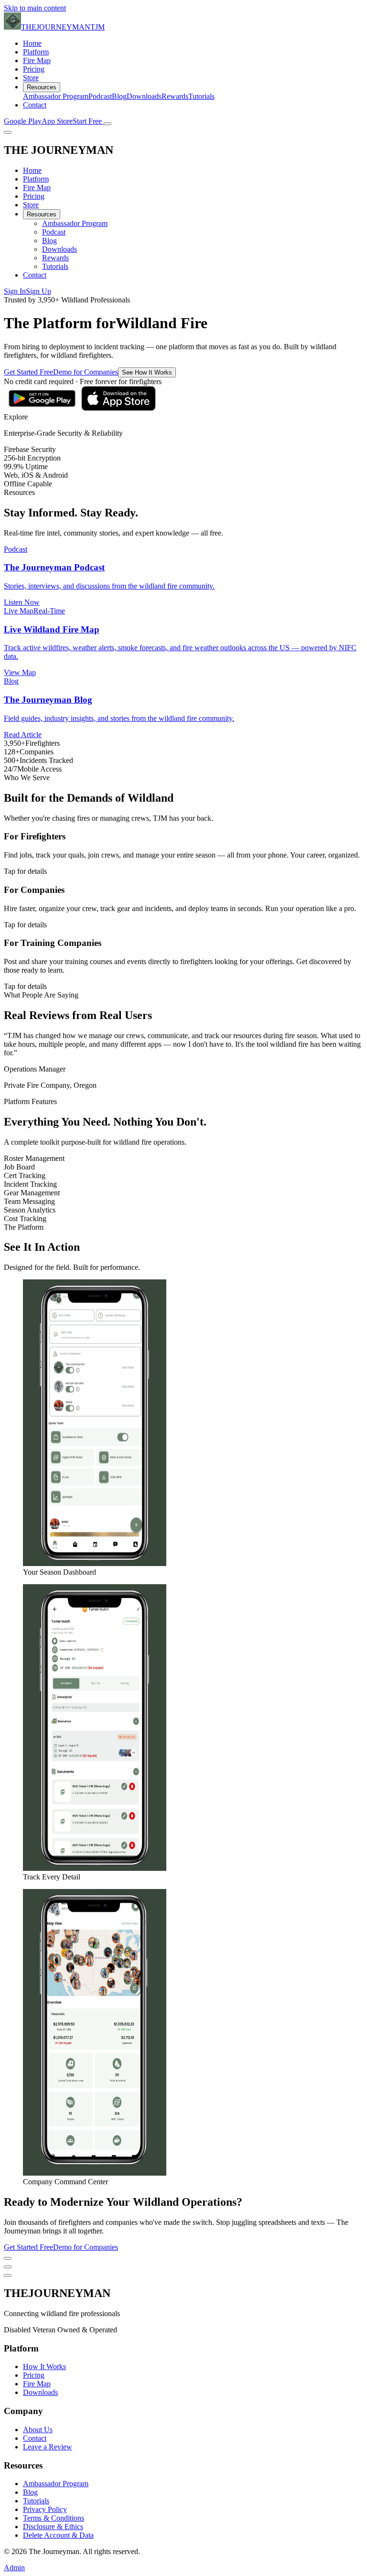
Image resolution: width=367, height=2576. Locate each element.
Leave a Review (48, 2447)
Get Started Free (28, 372)
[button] (183, 417)
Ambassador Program (56, 96)
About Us (38, 2430)
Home (32, 43)
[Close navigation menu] (8, 132)
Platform (36, 52)
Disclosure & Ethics (53, 2527)
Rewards (175, 96)
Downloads (144, 96)
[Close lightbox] (8, 2267)
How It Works (44, 2367)
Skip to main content (35, 8)
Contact (35, 105)
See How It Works (147, 372)
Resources (42, 87)
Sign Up (38, 291)
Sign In (15, 291)
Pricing (34, 69)
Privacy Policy (45, 2509)
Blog (119, 96)
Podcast (100, 96)
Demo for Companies (86, 372)
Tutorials (201, 96)
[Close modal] (8, 2258)
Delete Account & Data (58, 2535)
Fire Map (37, 60)
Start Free (88, 121)
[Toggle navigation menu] (108, 124)
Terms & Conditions (54, 2518)
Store (31, 78)
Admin (14, 2568)
